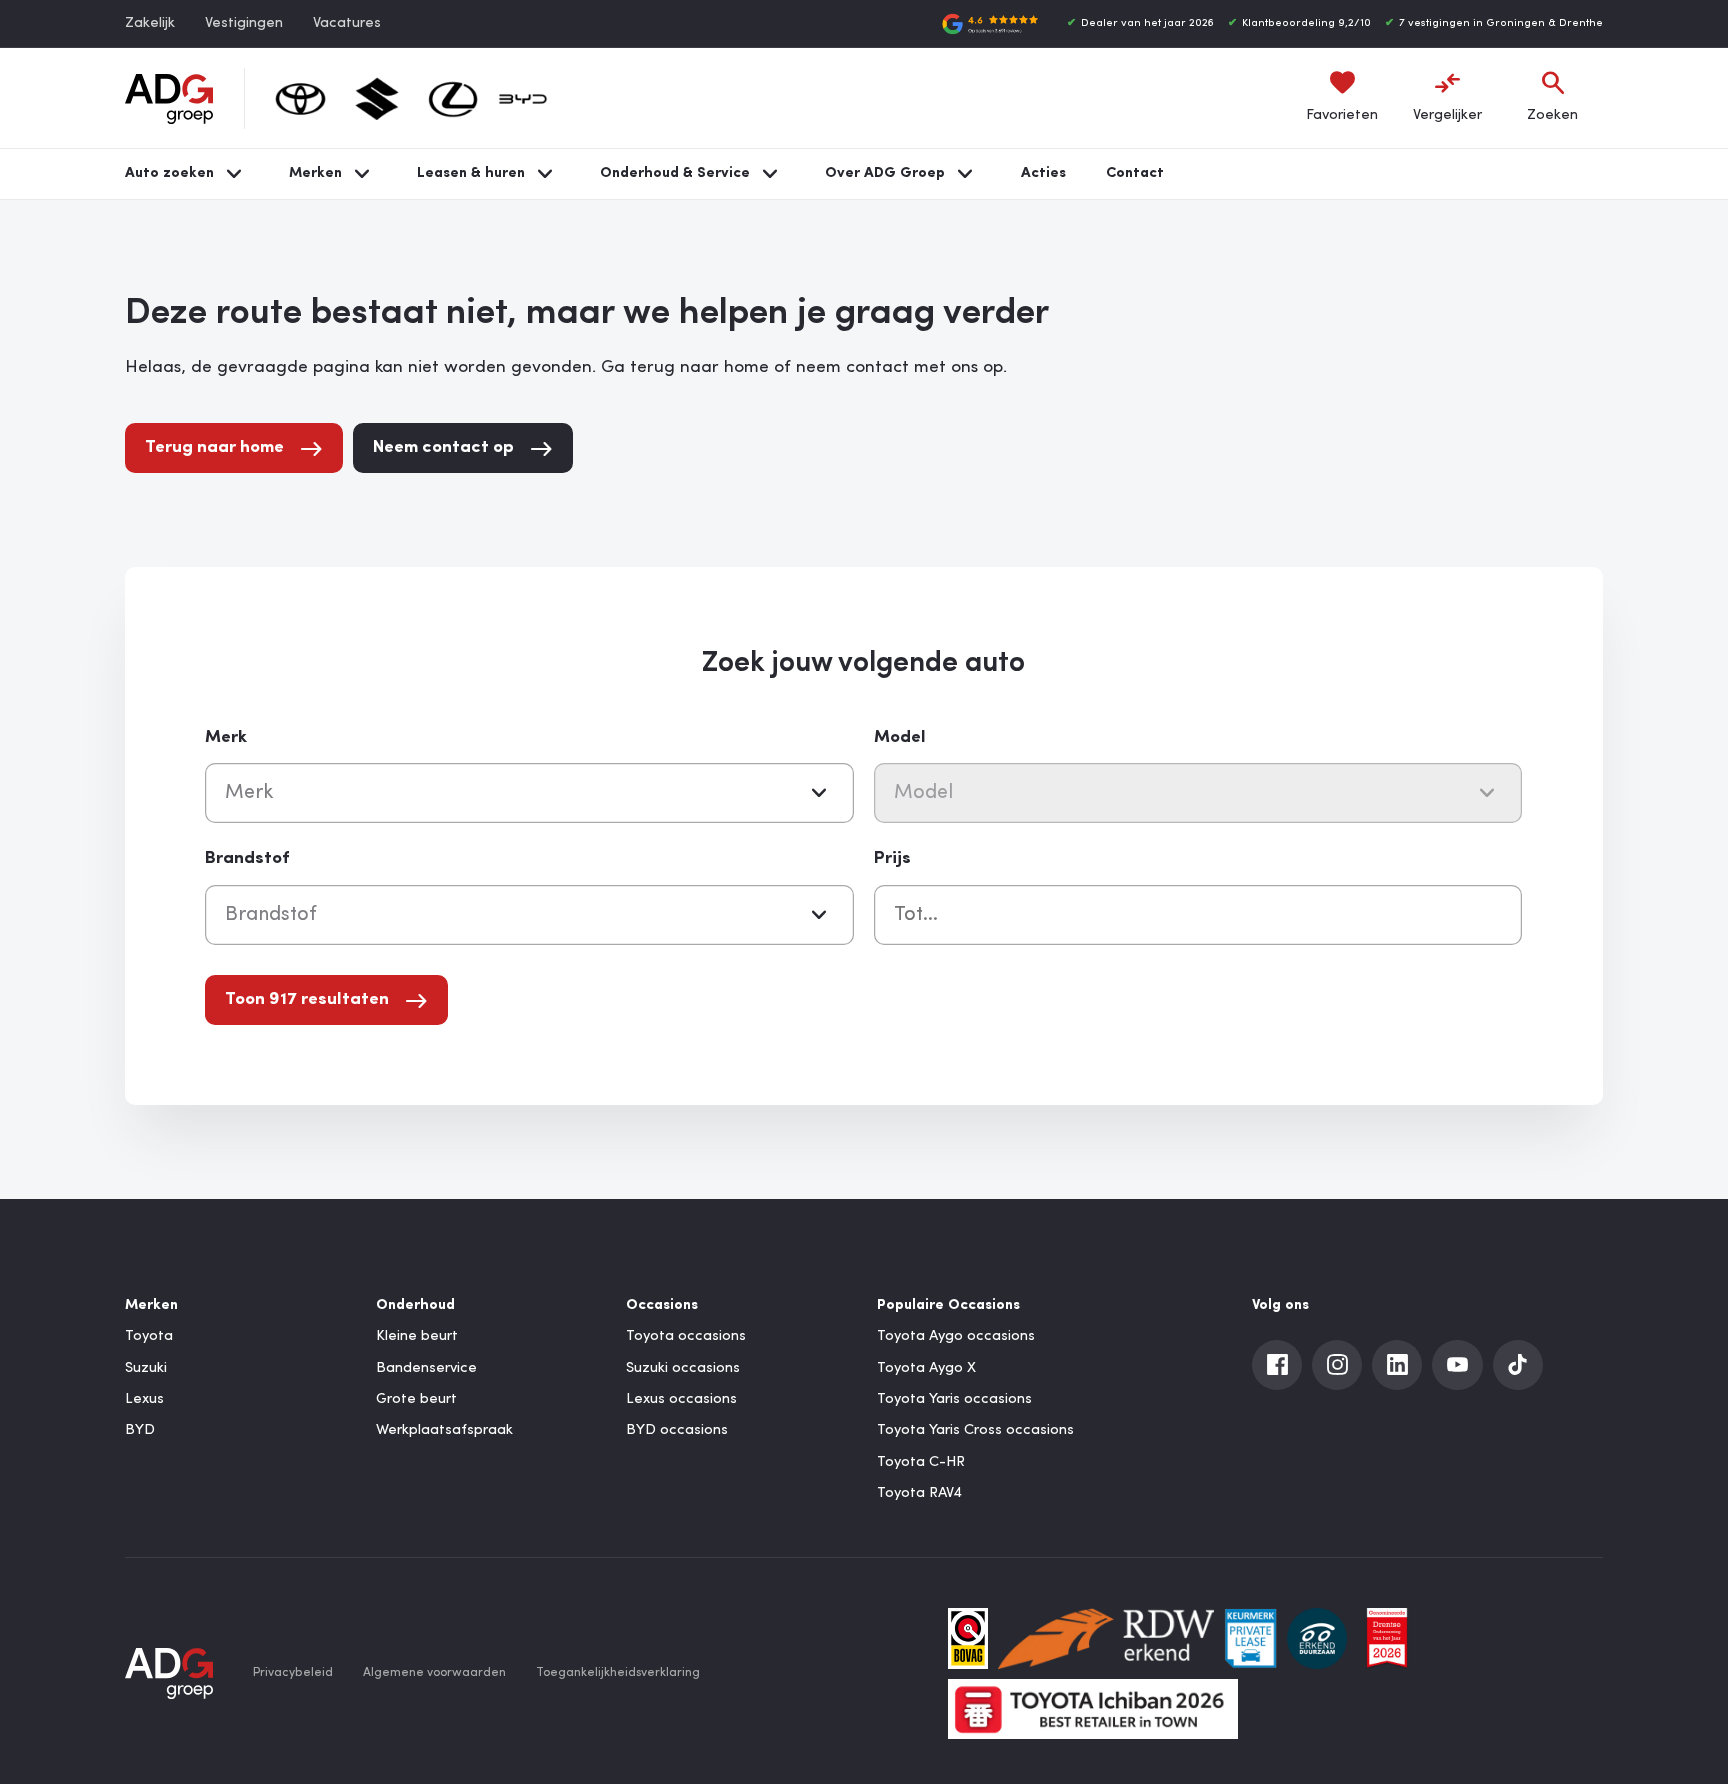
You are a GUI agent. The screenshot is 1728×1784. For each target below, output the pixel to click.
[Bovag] (968, 1638)
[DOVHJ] (1387, 1638)
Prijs (892, 858)
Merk (226, 737)
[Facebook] (1277, 1365)
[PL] (1250, 1638)
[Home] (169, 99)
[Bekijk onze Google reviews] (990, 24)
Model (900, 737)
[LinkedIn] (1397, 1365)
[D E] (1317, 1638)
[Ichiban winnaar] (1093, 1709)
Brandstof (247, 858)
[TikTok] (1518, 1365)
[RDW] (1106, 1638)
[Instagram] (1337, 1365)
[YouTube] (1457, 1365)
